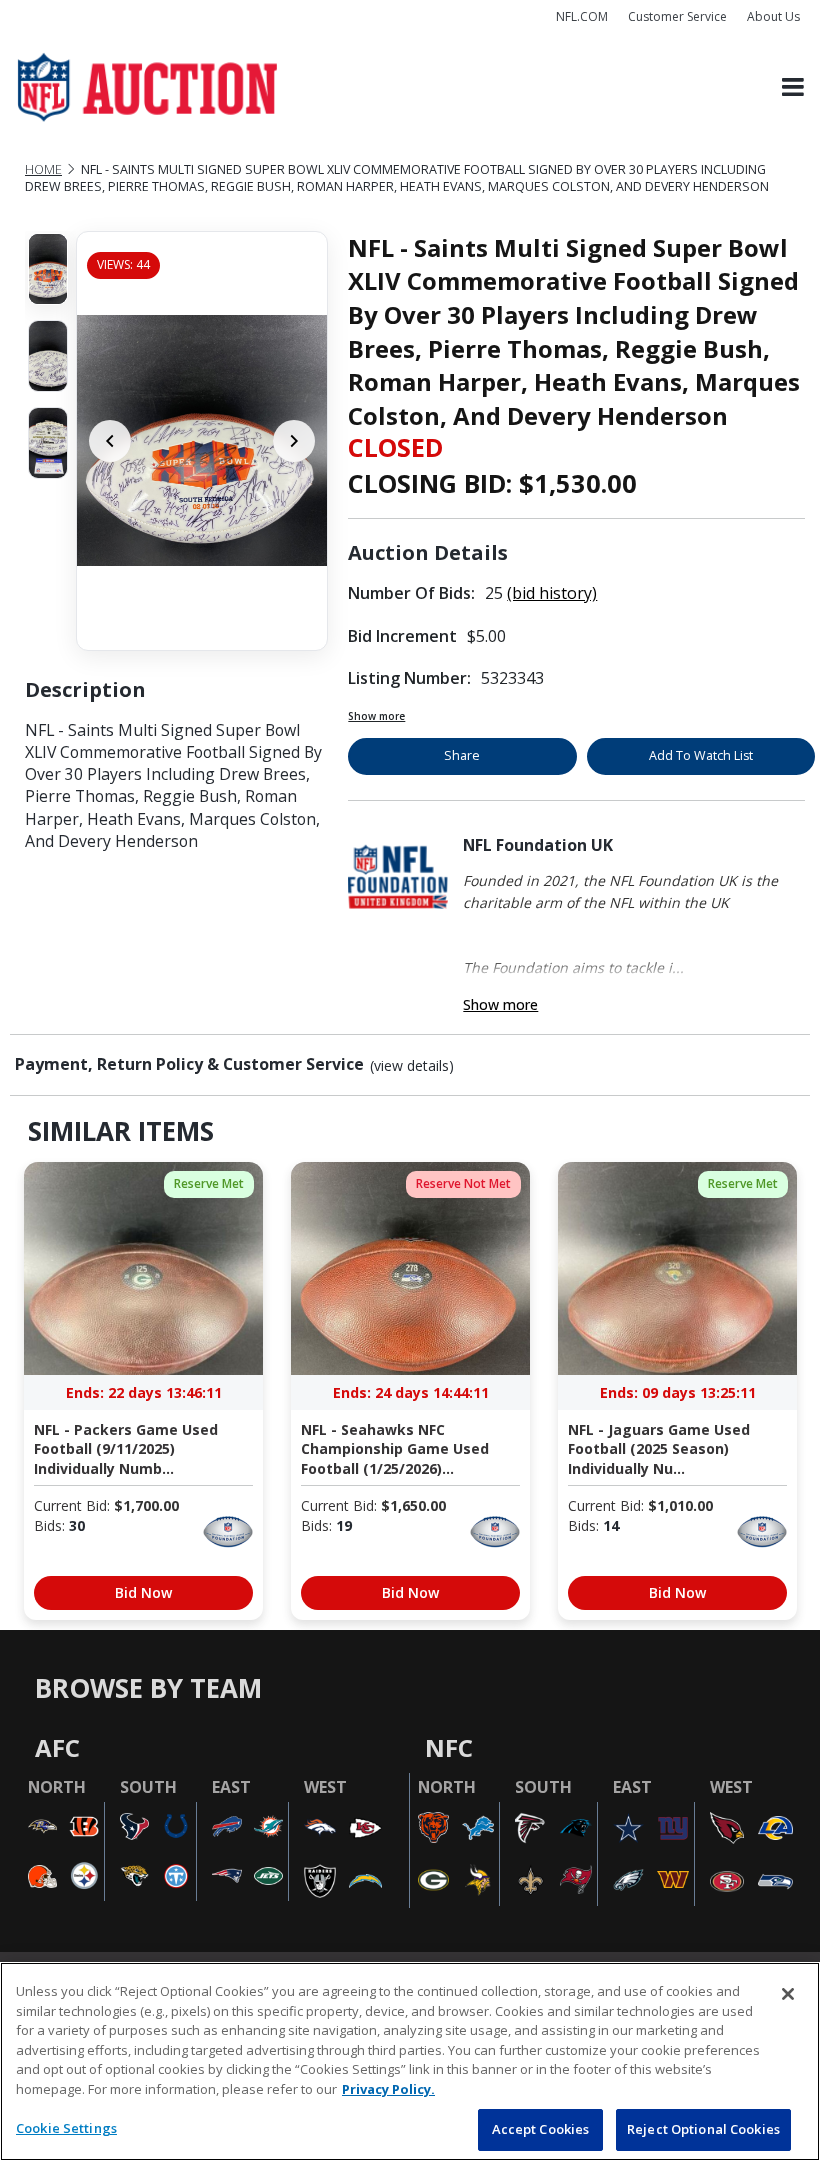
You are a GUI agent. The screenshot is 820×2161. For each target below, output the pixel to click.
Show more (376, 716)
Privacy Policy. (388, 2089)
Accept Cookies (541, 2129)
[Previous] (110, 441)
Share (462, 755)
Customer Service (677, 16)
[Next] (294, 441)
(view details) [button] (412, 1066)
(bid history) (552, 593)
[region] (410, 2061)
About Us (773, 16)
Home (43, 169)
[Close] (788, 1994)
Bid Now (143, 1592)
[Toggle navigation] (793, 87)
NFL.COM (582, 16)
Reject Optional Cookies (703, 2129)
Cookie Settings (66, 2128)
